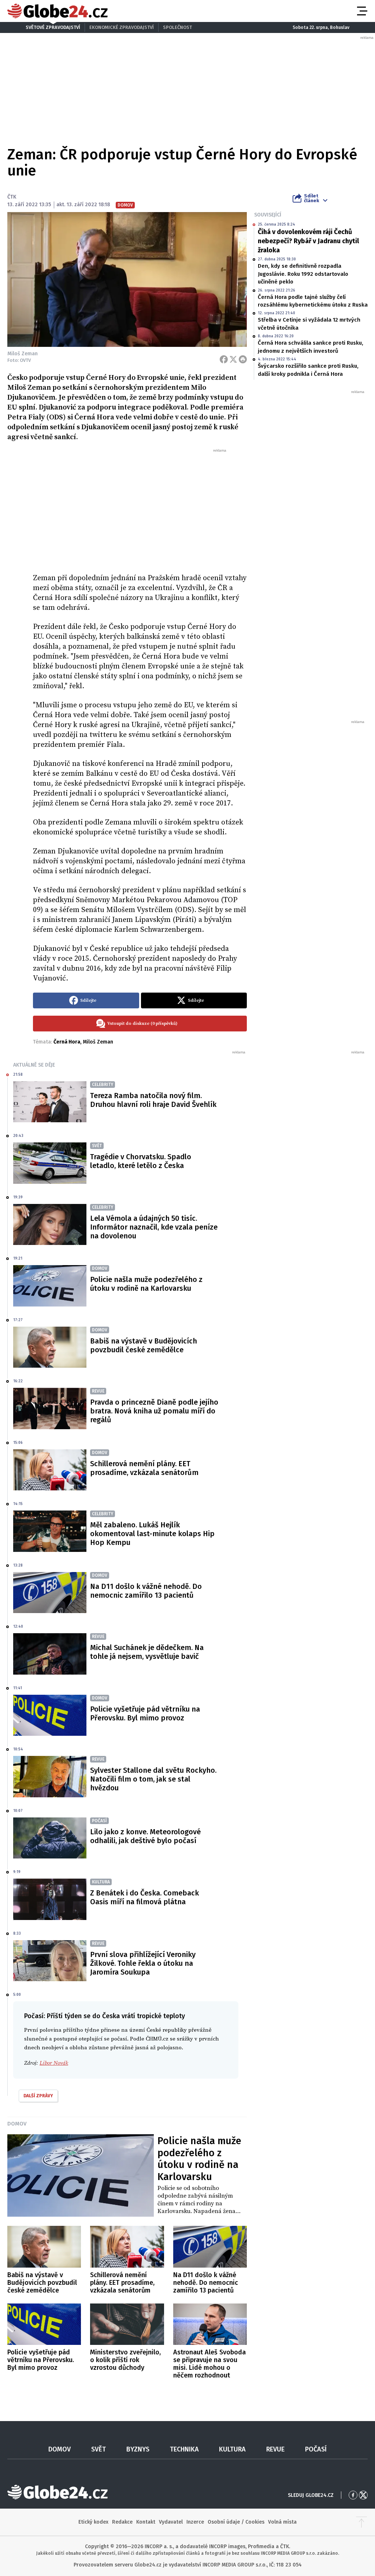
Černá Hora (67, 1042)
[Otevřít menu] (361, 11)
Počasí (316, 2449)
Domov (17, 2124)
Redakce (122, 2522)
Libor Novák (54, 2063)
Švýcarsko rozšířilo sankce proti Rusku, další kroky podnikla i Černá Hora (308, 370)
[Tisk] (243, 359)
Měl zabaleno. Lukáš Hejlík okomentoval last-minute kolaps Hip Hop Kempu (152, 1534)
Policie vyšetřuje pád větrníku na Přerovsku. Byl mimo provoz (145, 1713)
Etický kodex (93, 2522)
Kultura (232, 2449)
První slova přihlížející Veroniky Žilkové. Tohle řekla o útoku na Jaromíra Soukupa (143, 1963)
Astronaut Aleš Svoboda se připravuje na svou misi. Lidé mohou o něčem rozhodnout (209, 2364)
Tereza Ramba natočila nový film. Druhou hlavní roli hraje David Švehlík (153, 1100)
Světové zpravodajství (53, 27)
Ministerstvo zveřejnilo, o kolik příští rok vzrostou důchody (125, 2360)
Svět (99, 2449)
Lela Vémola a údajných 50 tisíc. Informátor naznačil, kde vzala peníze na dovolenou (154, 1227)
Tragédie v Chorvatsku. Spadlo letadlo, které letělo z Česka (141, 1161)
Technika (184, 2449)
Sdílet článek (311, 198)
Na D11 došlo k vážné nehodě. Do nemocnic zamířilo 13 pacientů (146, 1591)
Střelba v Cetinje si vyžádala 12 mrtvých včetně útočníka (309, 324)
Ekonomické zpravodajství (122, 27)
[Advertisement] (140, 508)
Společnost (177, 27)
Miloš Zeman (98, 1042)
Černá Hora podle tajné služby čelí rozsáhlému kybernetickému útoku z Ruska (313, 301)
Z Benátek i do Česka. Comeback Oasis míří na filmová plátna (144, 1897)
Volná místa (282, 2522)
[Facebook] (224, 359)
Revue (275, 2449)
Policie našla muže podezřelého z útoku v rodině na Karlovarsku (146, 1284)
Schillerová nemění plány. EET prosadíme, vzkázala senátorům (144, 1468)
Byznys (138, 2449)
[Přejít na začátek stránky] (361, 2522)
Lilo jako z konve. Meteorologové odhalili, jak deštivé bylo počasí (145, 1836)
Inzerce (195, 2522)
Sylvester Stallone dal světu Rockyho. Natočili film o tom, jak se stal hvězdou (153, 1779)
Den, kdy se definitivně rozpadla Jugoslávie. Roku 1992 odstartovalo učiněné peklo (303, 274)
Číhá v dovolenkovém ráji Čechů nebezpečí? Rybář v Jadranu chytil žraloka (308, 241)
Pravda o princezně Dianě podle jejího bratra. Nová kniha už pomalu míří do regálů (154, 1411)
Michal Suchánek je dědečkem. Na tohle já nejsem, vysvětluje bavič (147, 1652)
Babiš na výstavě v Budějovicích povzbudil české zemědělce (144, 1345)
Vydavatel (171, 2522)
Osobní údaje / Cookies (236, 2522)
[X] (233, 359)
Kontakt (146, 2522)
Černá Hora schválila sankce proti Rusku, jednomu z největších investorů (311, 347)
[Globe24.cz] (57, 11)
